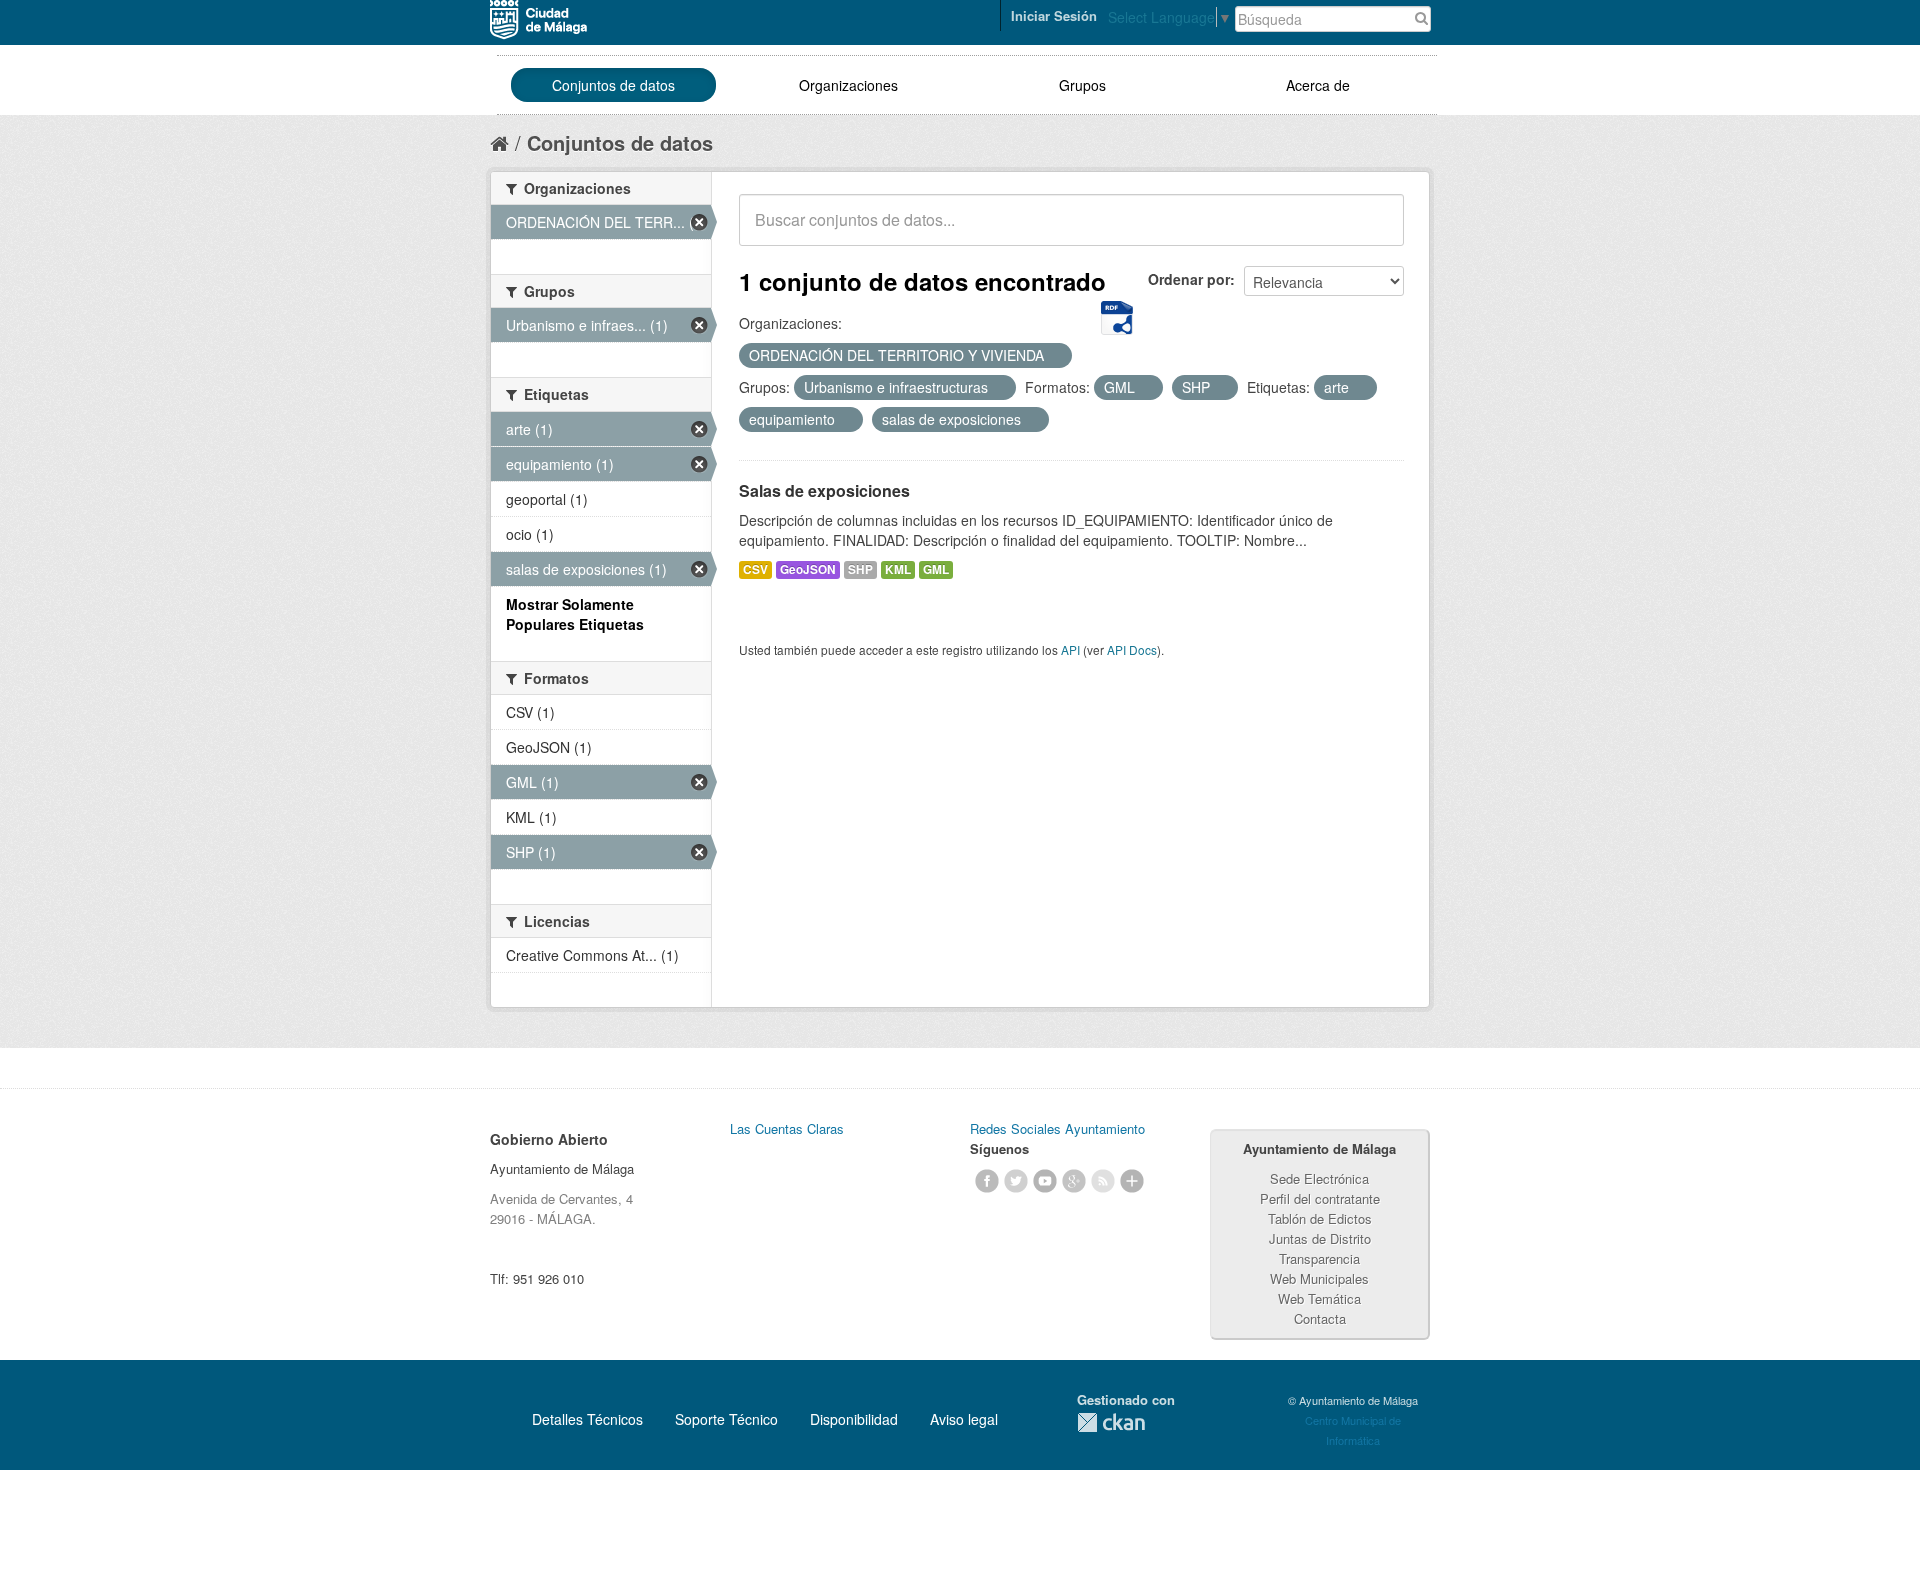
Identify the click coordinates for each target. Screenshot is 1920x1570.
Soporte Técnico (726, 1419)
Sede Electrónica (1319, 1178)
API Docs (1132, 649)
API (1070, 649)
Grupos (1082, 85)
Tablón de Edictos (1320, 1218)
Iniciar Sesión (1054, 15)
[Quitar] (1055, 356)
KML (898, 569)
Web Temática (1319, 1298)
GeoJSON (808, 569)
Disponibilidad (854, 1419)
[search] (1375, 231)
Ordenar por (1189, 279)
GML (936, 569)
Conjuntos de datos (613, 85)
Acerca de (1318, 85)
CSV (755, 569)
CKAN (1111, 1422)
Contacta (1320, 1318)
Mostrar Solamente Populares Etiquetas (575, 614)
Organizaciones (848, 85)
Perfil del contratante (1320, 1198)
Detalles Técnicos (587, 1419)
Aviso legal (964, 1419)
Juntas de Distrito (1320, 1238)
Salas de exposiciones (824, 490)
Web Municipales (1319, 1278)
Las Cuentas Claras (787, 1128)
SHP (860, 569)
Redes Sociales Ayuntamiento (1057, 1128)
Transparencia (1319, 1258)
